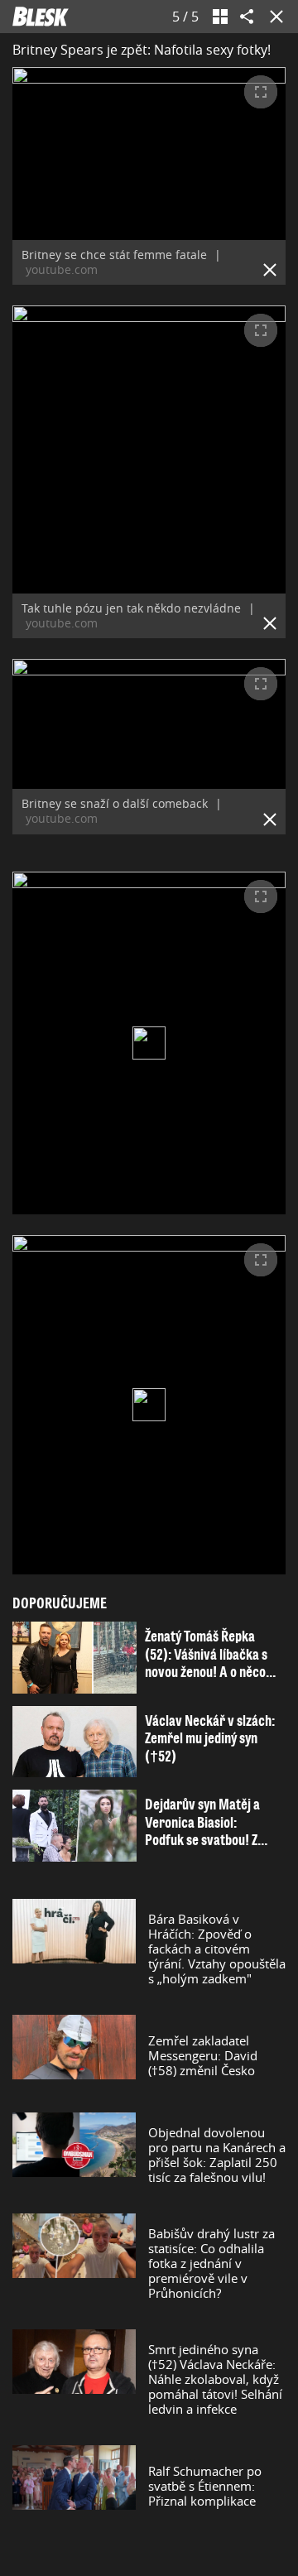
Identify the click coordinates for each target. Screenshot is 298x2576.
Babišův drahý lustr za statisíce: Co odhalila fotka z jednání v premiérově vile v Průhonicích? (211, 2263)
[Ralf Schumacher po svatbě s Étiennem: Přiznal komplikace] (74, 2486)
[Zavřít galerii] (273, 17)
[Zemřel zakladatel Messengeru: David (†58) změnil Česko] (74, 2055)
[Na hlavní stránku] (41, 17)
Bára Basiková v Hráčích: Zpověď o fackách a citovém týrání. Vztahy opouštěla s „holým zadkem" (217, 1949)
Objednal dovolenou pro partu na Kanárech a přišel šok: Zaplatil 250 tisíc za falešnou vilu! (217, 2155)
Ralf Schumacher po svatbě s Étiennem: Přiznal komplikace (205, 2486)
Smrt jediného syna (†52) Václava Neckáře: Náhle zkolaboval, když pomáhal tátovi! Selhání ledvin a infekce (215, 2379)
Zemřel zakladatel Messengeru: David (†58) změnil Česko (203, 2055)
